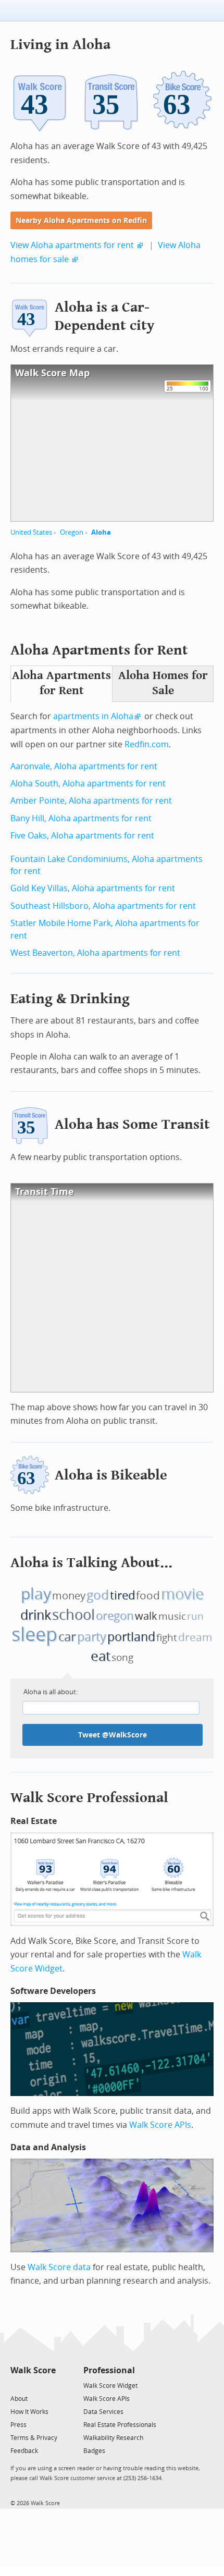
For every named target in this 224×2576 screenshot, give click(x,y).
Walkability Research (113, 2438)
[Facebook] (33, 2385)
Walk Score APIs (160, 2125)
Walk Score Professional (89, 1798)
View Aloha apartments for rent (72, 245)
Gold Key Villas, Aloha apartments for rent (93, 888)
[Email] (49, 2385)
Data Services (103, 2412)
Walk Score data (59, 2267)
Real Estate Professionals (120, 2425)
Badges (94, 2451)
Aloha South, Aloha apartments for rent (88, 784)
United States (31, 532)
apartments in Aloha (93, 716)
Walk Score (33, 2370)
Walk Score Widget (110, 2386)
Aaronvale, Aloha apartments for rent (84, 766)
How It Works (29, 2412)
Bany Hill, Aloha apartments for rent (81, 818)
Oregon (72, 532)
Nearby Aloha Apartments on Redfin (81, 221)
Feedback (24, 2451)
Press (18, 2425)
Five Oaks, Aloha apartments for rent (82, 836)
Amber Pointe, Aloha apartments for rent (91, 801)
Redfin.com (147, 744)
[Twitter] (16, 2385)
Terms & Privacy (34, 2438)
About (19, 2399)
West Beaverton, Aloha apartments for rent (95, 953)
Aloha (101, 532)
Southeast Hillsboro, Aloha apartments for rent (103, 906)
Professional (109, 2370)
